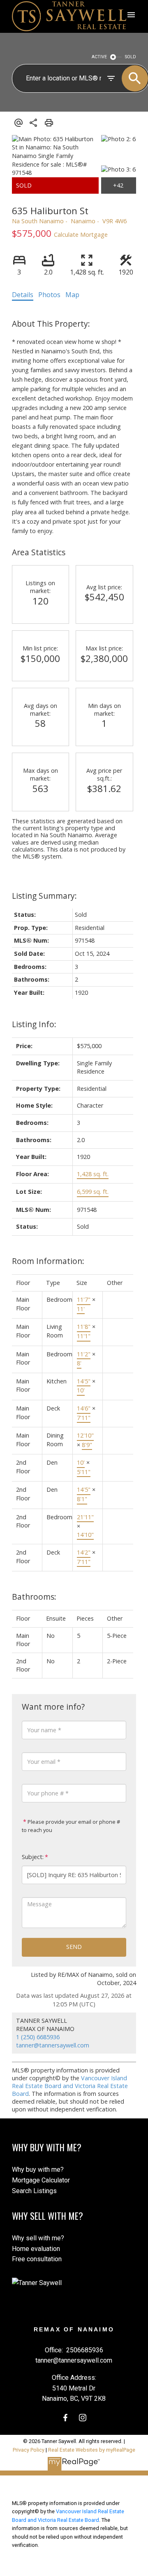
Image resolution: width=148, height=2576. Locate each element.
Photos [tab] (49, 295)
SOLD (131, 57)
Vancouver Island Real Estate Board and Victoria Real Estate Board (70, 2086)
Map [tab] (72, 295)
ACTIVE (99, 57)
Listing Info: (34, 1024)
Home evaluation (36, 2249)
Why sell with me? (38, 2238)
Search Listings (34, 2191)
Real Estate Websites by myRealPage (92, 2450)
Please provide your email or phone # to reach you (71, 1826)
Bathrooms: (34, 1597)
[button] (65, 2418)
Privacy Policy (29, 2450)
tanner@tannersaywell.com (53, 2045)
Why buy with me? (38, 2170)
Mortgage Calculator (41, 2180)
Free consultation (37, 2259)
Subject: (33, 1857)
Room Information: (48, 1261)
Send (74, 1947)
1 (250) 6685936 (38, 2037)
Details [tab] (23, 295)
